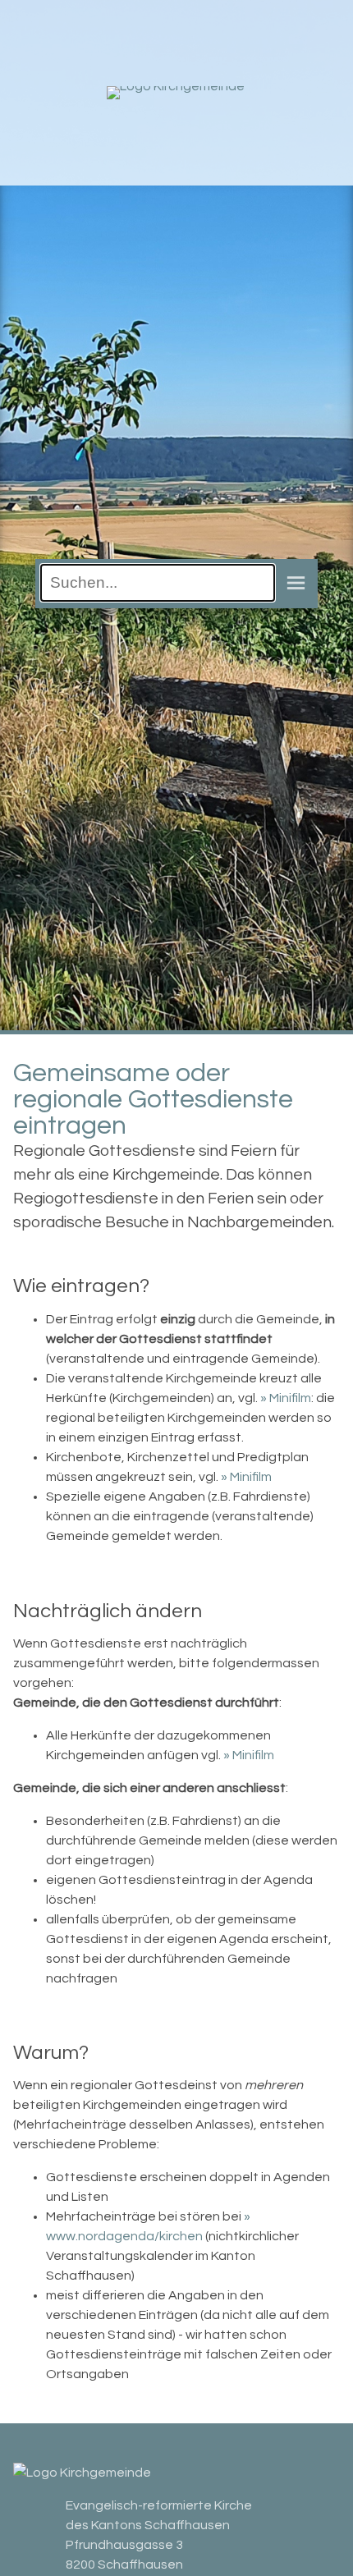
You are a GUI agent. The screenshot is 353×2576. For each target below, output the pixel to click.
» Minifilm (286, 1398)
